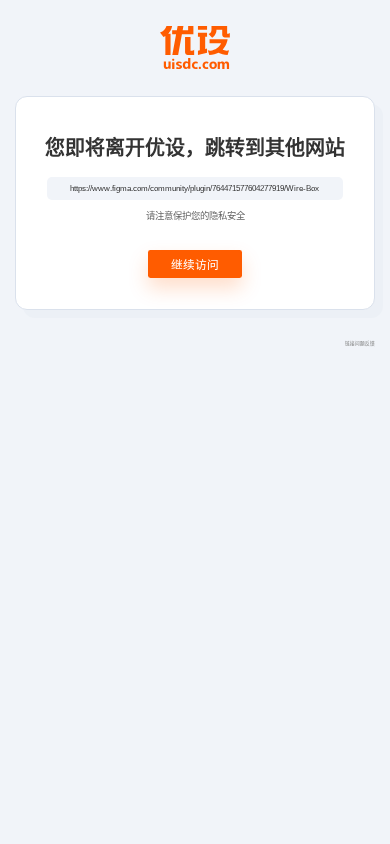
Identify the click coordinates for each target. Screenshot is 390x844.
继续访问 (195, 264)
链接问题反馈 (360, 343)
